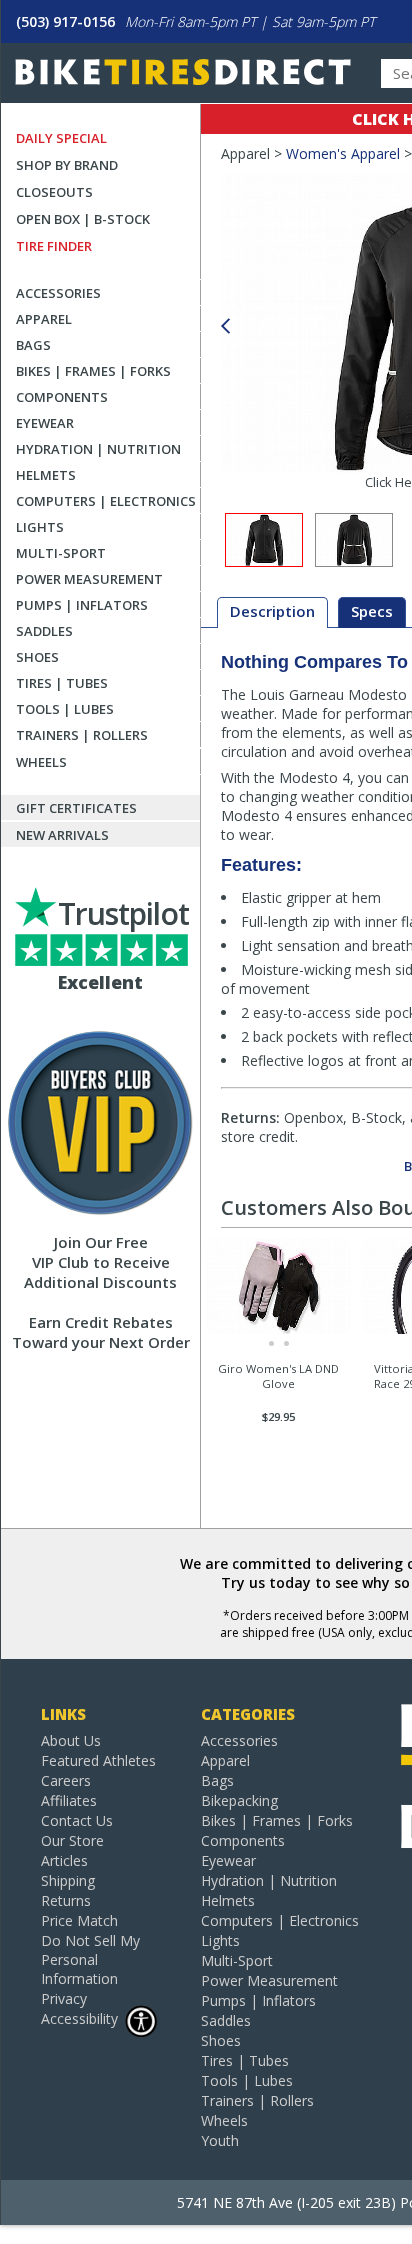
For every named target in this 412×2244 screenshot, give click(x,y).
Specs (372, 611)
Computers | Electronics (106, 501)
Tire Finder (54, 246)
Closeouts (54, 192)
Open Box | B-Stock (83, 219)
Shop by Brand (67, 165)
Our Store (72, 1840)
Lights (40, 527)
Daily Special (61, 138)
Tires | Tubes (62, 683)
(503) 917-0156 (65, 21)
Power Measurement (89, 579)
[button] (225, 326)
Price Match (79, 1920)
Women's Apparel (343, 153)
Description (272, 611)
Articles (64, 1860)
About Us (71, 1740)
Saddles (44, 631)
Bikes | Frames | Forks (93, 371)
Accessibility (79, 2018)
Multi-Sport (61, 553)
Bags (33, 345)
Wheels (41, 762)
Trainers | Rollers (82, 735)
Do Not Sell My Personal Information (90, 1959)
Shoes (37, 657)
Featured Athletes (98, 1760)
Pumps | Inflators (82, 605)
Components (62, 397)
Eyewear (45, 423)
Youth (220, 2140)
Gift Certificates (76, 808)
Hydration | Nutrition (98, 449)
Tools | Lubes (65, 709)
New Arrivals (62, 835)
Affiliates (69, 1800)
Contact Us (77, 1820)
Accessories (58, 293)
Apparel (44, 319)
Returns (66, 1900)
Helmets (46, 475)
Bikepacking (239, 1800)
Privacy (64, 1998)
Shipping (68, 1880)
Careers (66, 1780)
